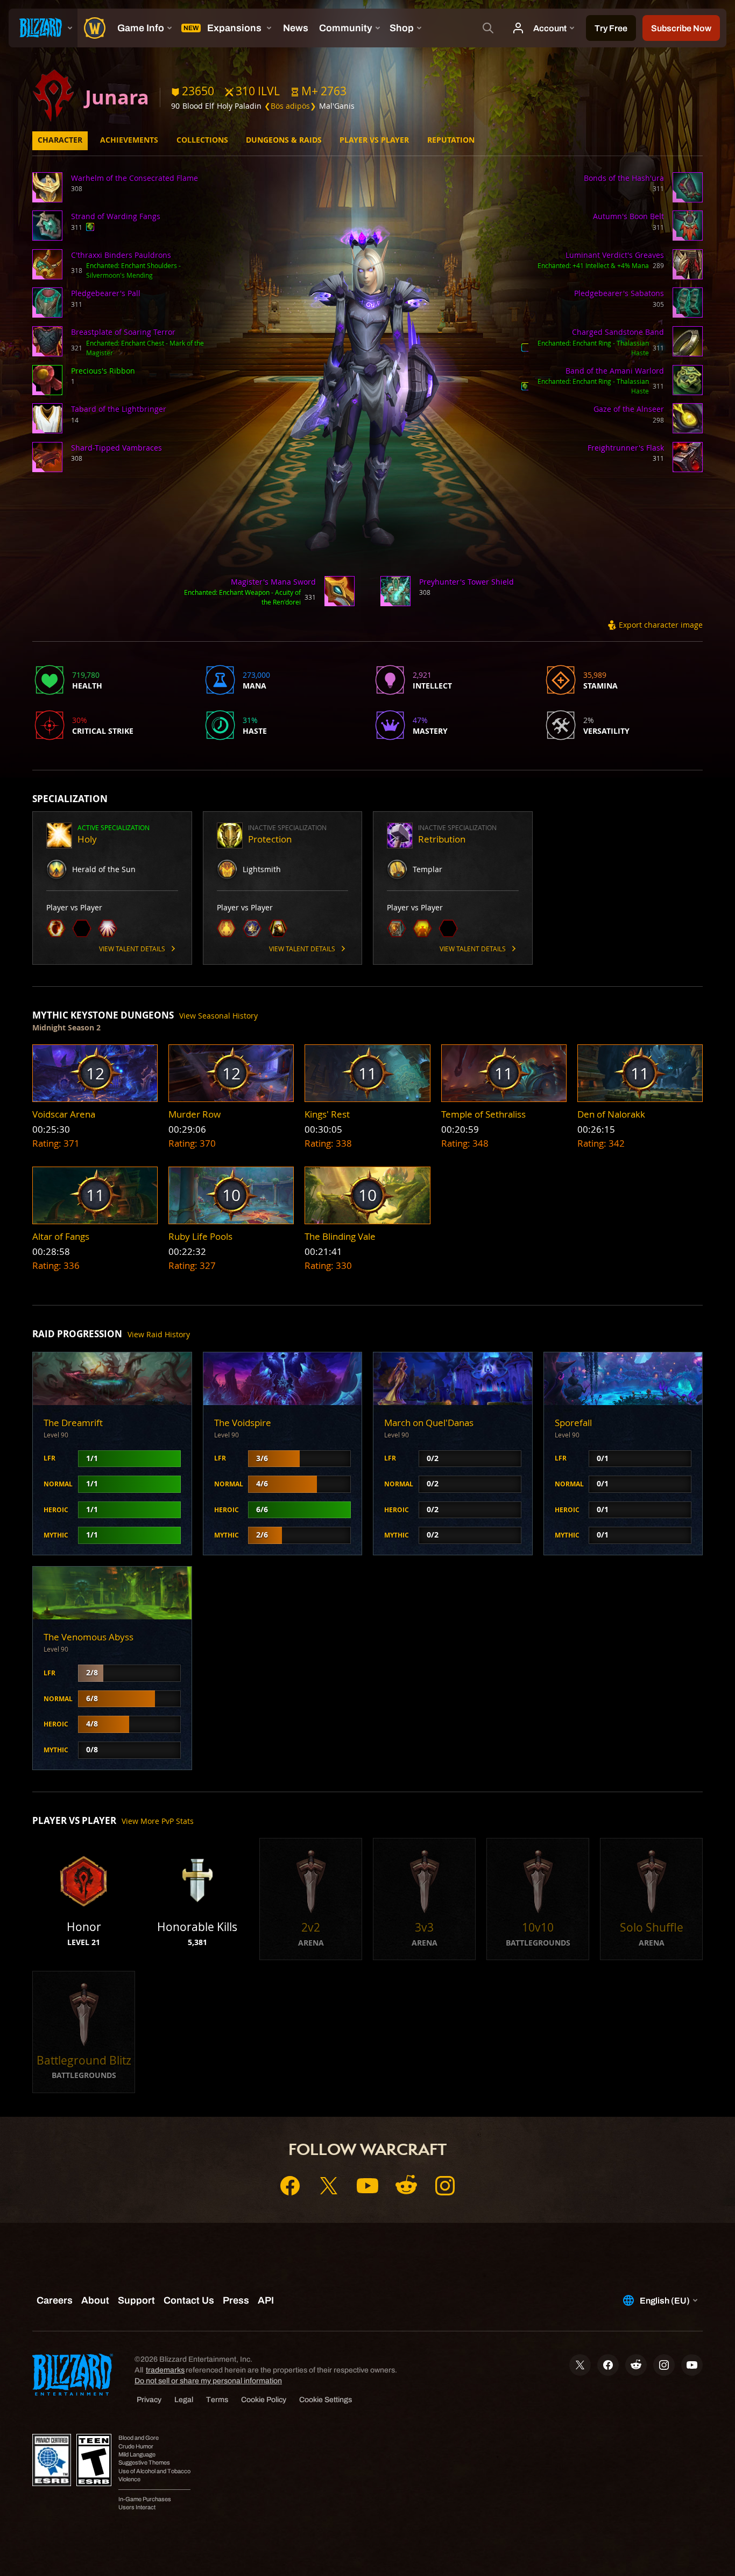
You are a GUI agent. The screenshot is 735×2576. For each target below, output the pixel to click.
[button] (319, 91)
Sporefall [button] (573, 1423)
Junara (117, 97)
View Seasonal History (218, 1016)
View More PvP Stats (158, 1821)
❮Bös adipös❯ (290, 106)
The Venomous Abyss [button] (89, 1637)
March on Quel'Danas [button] (429, 1423)
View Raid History (159, 1334)
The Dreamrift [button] (73, 1423)
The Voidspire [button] (243, 1423)
